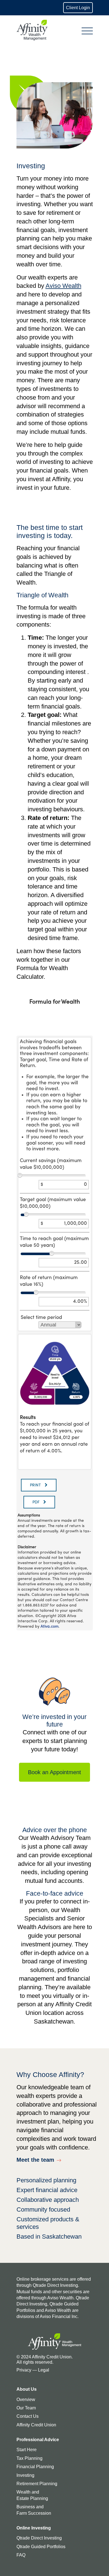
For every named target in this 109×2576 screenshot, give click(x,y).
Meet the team (35, 2160)
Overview (26, 2400)
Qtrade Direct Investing (39, 2538)
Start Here (27, 2450)
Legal (44, 2370)
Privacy (24, 2370)
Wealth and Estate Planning (32, 2495)
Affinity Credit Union (36, 2425)
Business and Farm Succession (34, 2510)
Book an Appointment (54, 1772)
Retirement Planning (37, 2484)
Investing (25, 2475)
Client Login (78, 8)
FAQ (21, 2555)
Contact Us (28, 2416)
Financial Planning (35, 2467)
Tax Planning (29, 2458)
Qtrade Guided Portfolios (41, 2547)
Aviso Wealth (63, 286)
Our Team (26, 2408)
